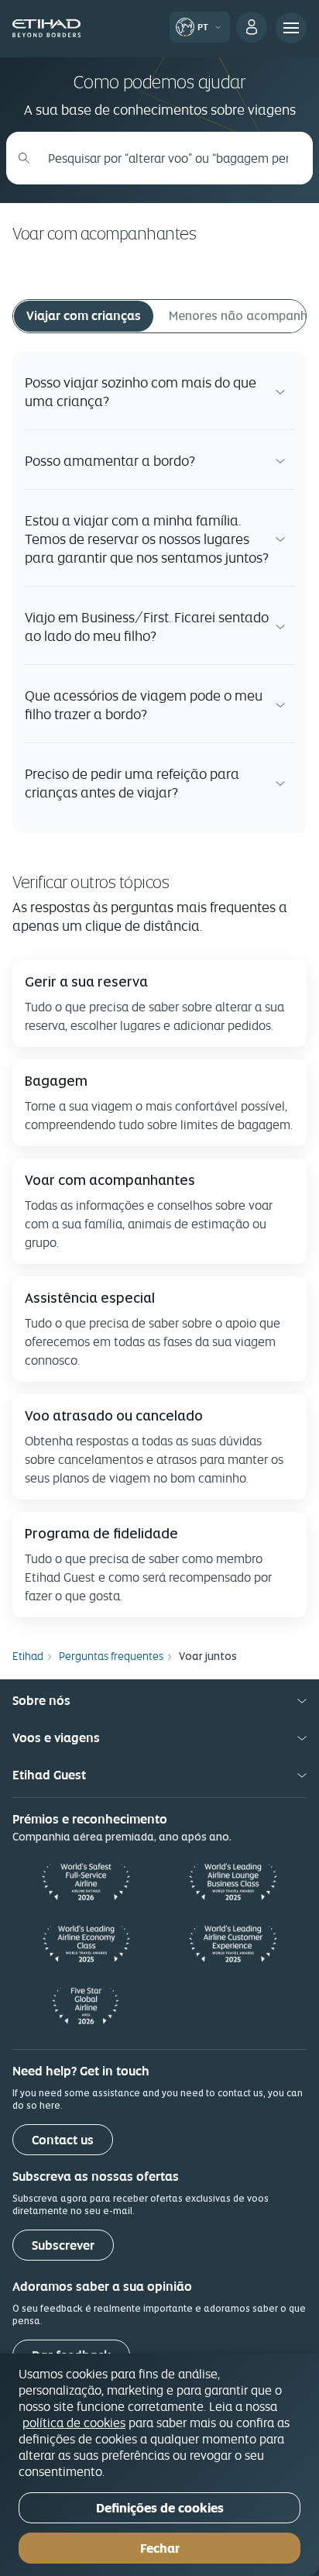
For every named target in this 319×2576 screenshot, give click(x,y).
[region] (159, 2465)
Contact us (63, 2140)
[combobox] (168, 158)
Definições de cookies (160, 2508)
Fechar (160, 2548)
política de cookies (74, 2423)
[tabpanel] (159, 592)
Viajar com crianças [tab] (84, 316)
